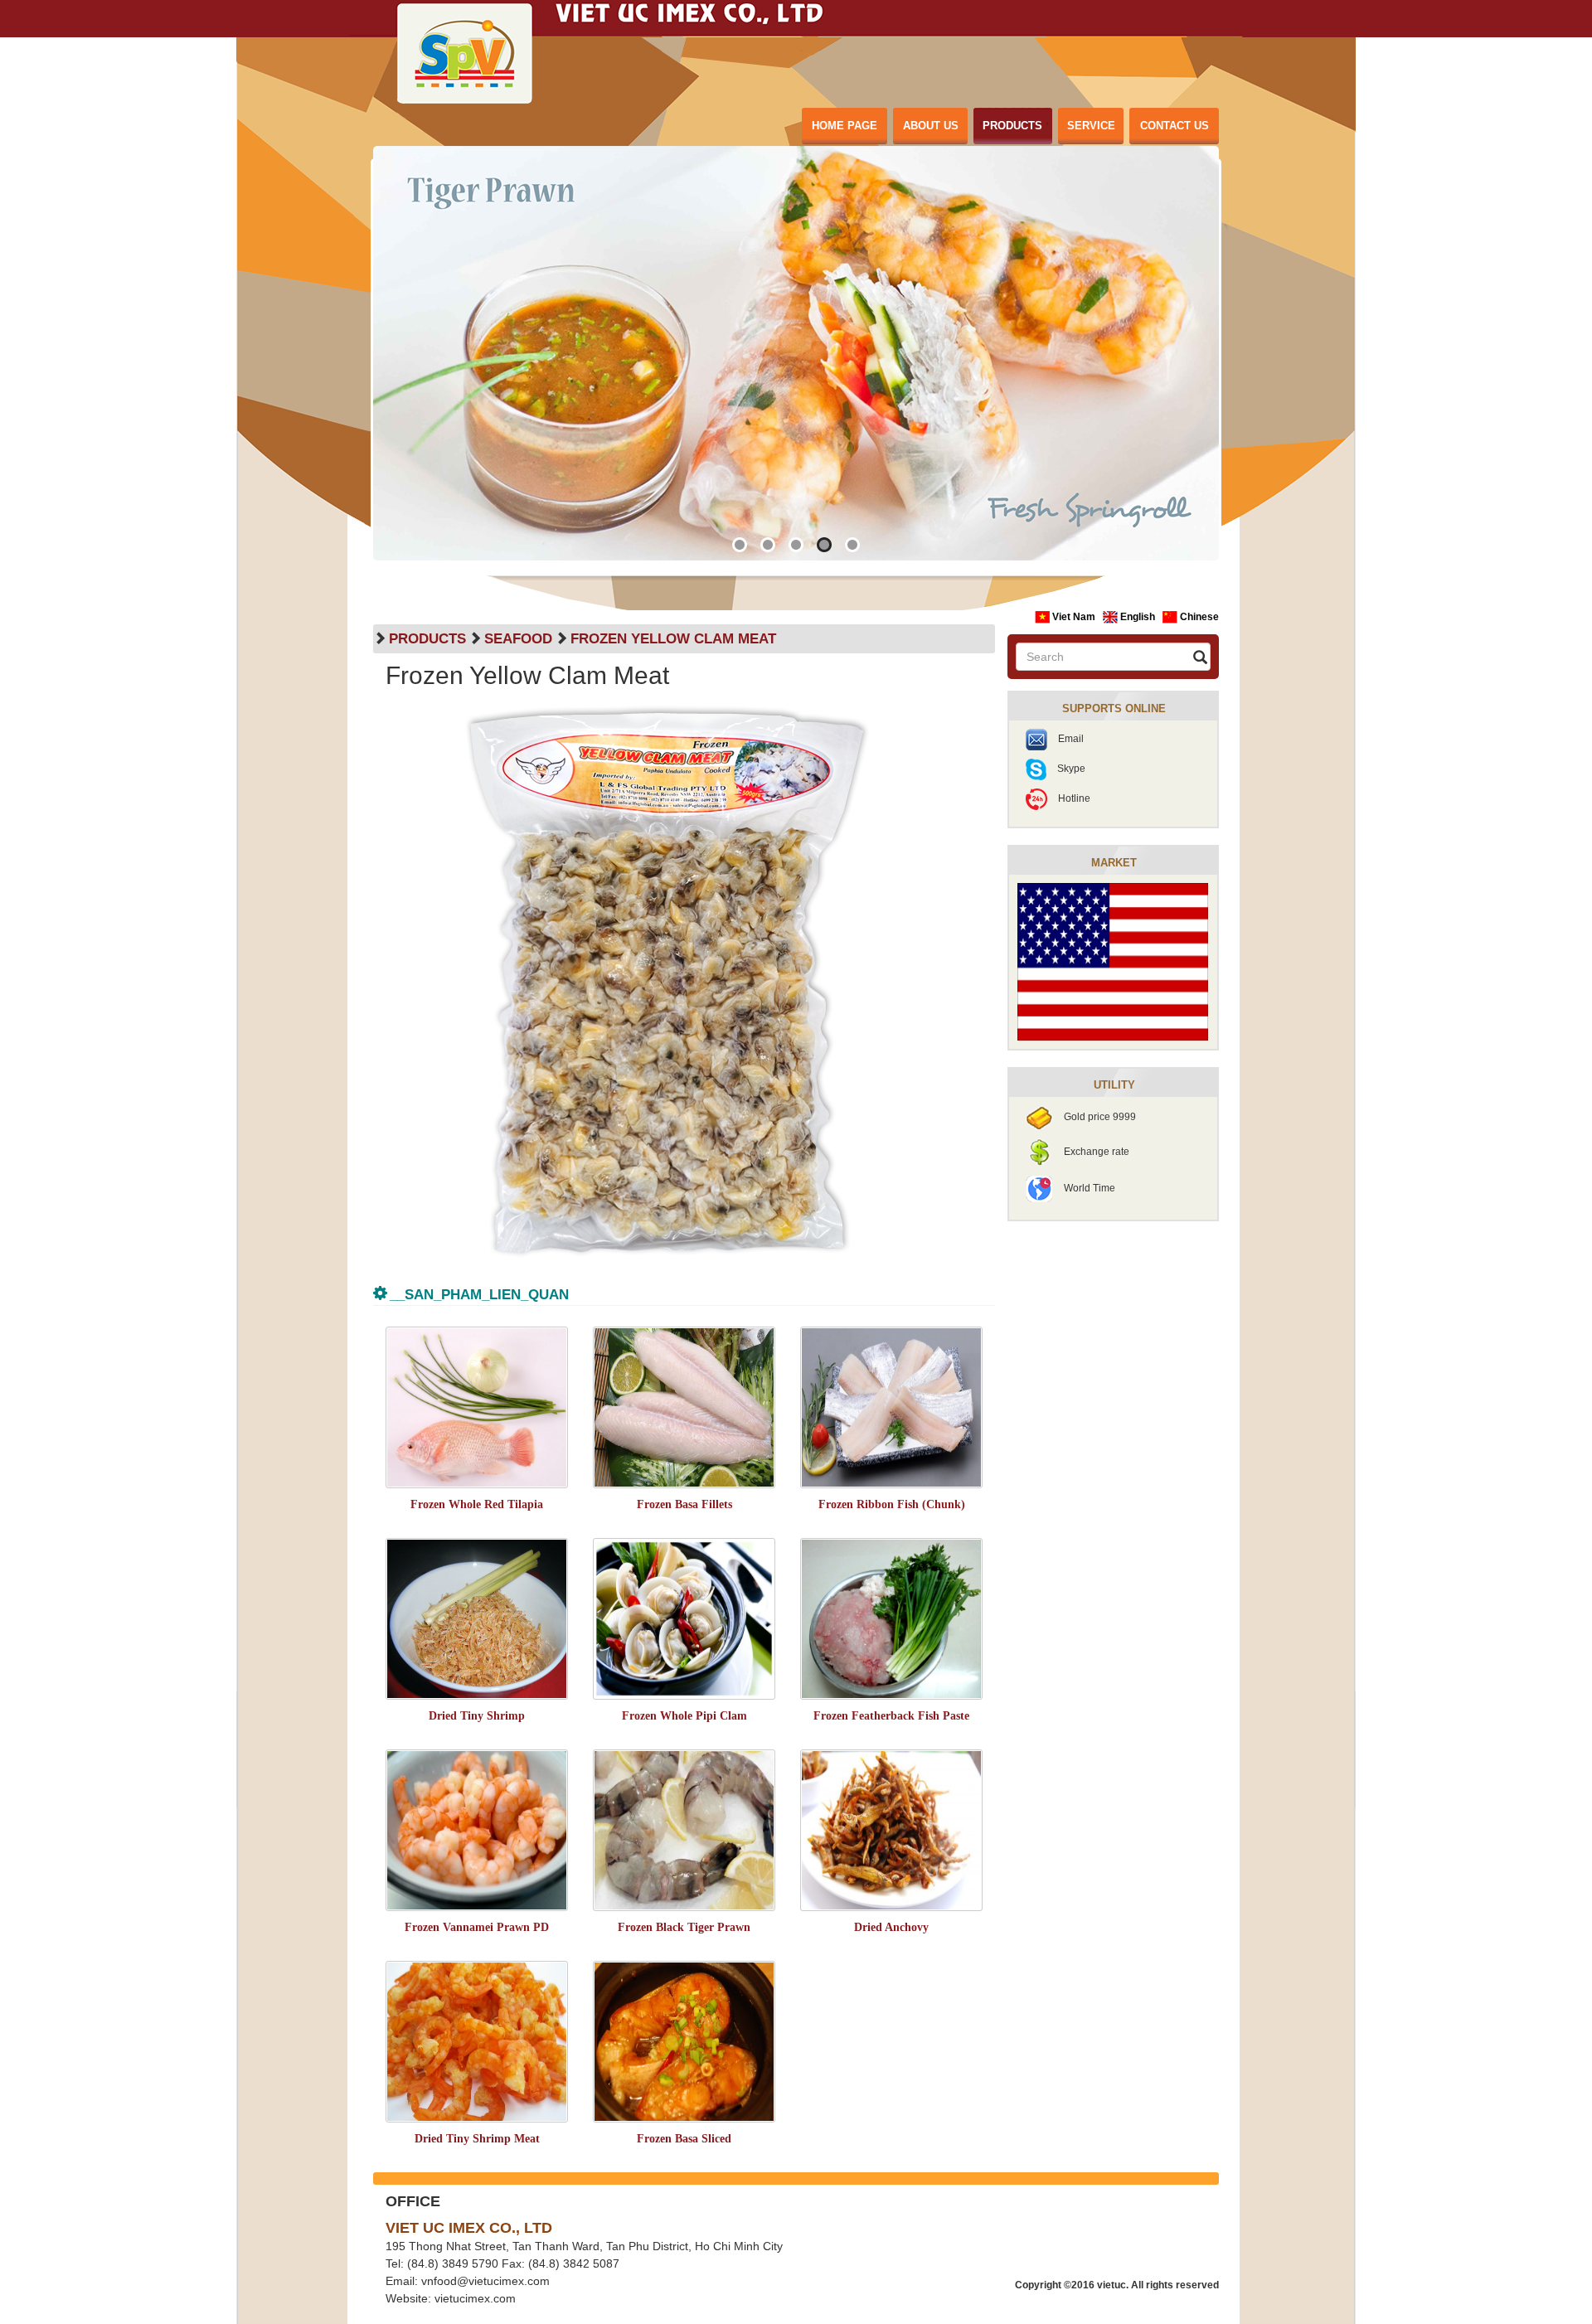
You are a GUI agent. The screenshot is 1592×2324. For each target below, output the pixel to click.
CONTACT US (1175, 126)
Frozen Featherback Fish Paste (891, 1716)
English (1138, 617)
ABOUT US (931, 126)
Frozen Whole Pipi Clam (684, 1716)
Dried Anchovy (891, 1927)
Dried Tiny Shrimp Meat (477, 2139)
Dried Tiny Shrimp (477, 1716)
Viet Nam (1074, 617)
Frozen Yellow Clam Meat (673, 639)
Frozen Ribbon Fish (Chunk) (892, 1504)
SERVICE (1091, 126)
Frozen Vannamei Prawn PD (477, 1927)
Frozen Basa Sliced (684, 2139)
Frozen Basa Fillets (684, 1504)
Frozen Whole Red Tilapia (477, 1504)
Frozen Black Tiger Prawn (684, 1927)
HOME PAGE (845, 126)
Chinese (1198, 617)
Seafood (518, 639)
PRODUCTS (1012, 126)
